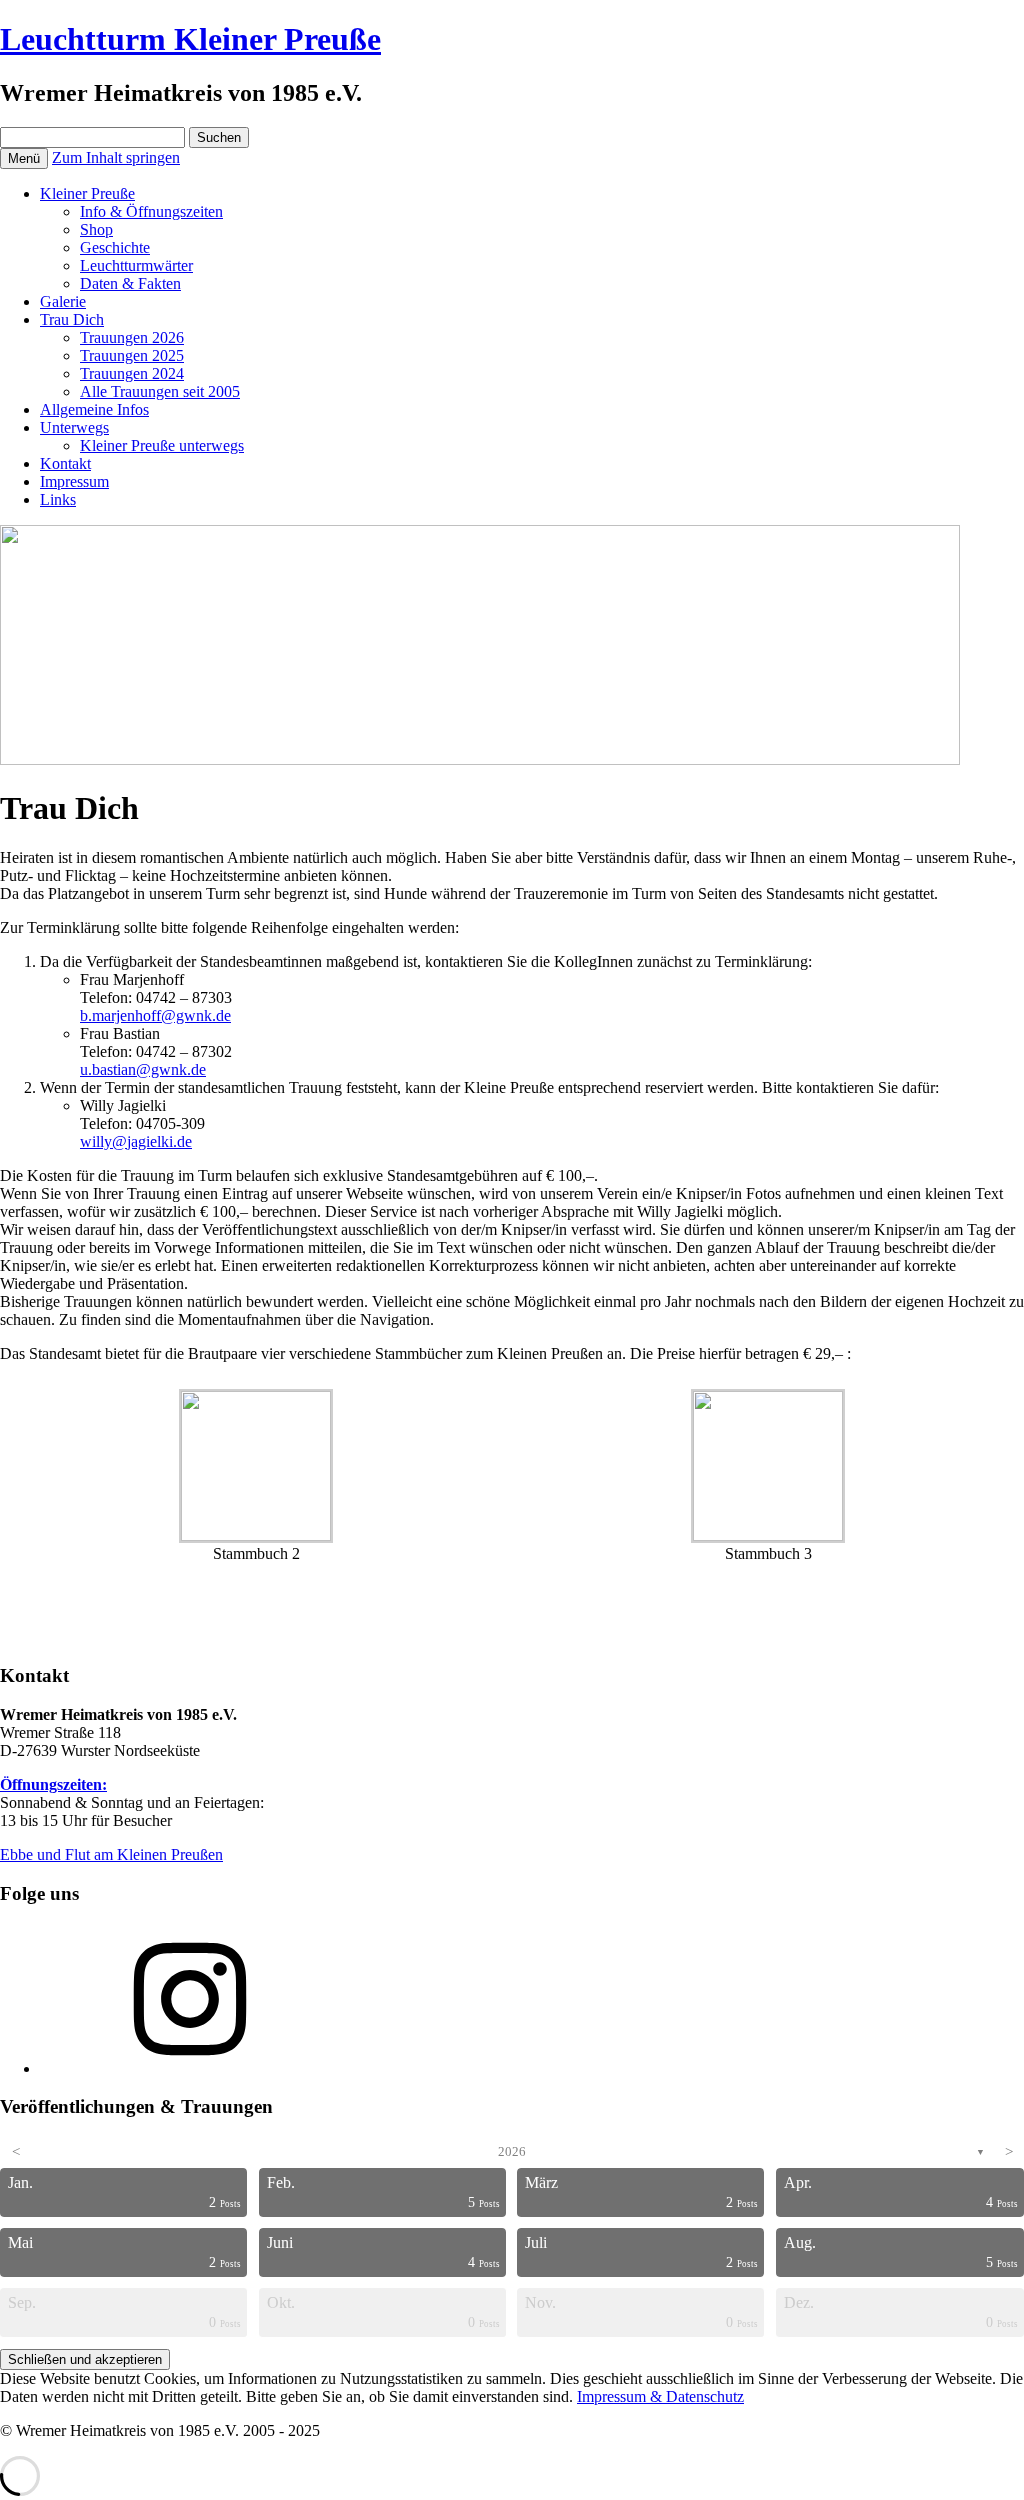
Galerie (63, 301)
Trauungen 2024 (132, 373)
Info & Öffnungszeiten (151, 211)
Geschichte (115, 247)
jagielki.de (159, 1141)
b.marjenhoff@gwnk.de (155, 1015)
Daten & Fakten (130, 283)
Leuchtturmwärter (136, 265)
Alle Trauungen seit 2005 (160, 391)
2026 (512, 2151)
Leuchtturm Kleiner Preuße (190, 39)
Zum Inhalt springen (116, 157)
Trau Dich (72, 319)
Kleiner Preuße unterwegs (162, 445)
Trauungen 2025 (132, 355)
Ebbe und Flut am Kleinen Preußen (111, 1854)
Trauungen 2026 (132, 337)
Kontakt (65, 463)
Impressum (74, 481)
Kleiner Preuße (87, 193)
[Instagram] (190, 2068)
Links (58, 499)
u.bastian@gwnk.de (143, 1069)
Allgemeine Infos (94, 409)
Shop (96, 229)
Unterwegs (74, 427)
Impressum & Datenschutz (660, 2396)
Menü (24, 158)
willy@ (103, 1141)
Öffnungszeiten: (53, 1784)
